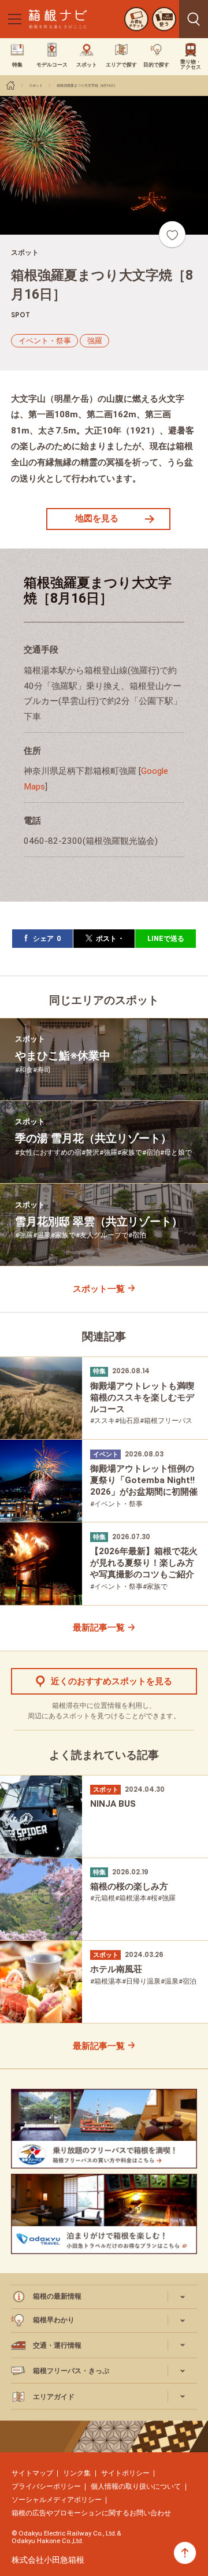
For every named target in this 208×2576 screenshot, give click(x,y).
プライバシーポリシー (46, 2486)
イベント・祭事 (45, 341)
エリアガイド (54, 2397)
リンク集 (77, 2473)
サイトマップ (32, 2473)
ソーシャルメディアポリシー (57, 2500)
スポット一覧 (99, 1289)
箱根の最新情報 (57, 2296)
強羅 (95, 341)
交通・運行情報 (57, 2345)
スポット (36, 85)
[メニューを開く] (14, 19)
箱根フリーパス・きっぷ (71, 2371)
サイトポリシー (125, 2473)
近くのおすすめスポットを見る (112, 1681)
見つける (194, 19)
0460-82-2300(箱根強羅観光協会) (91, 841)
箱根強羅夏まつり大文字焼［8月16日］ (87, 85)
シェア (47, 938)
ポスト (109, 938)
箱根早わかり (54, 2320)
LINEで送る (166, 938)
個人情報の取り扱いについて (136, 2486)
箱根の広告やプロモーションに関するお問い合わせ (91, 2513)
